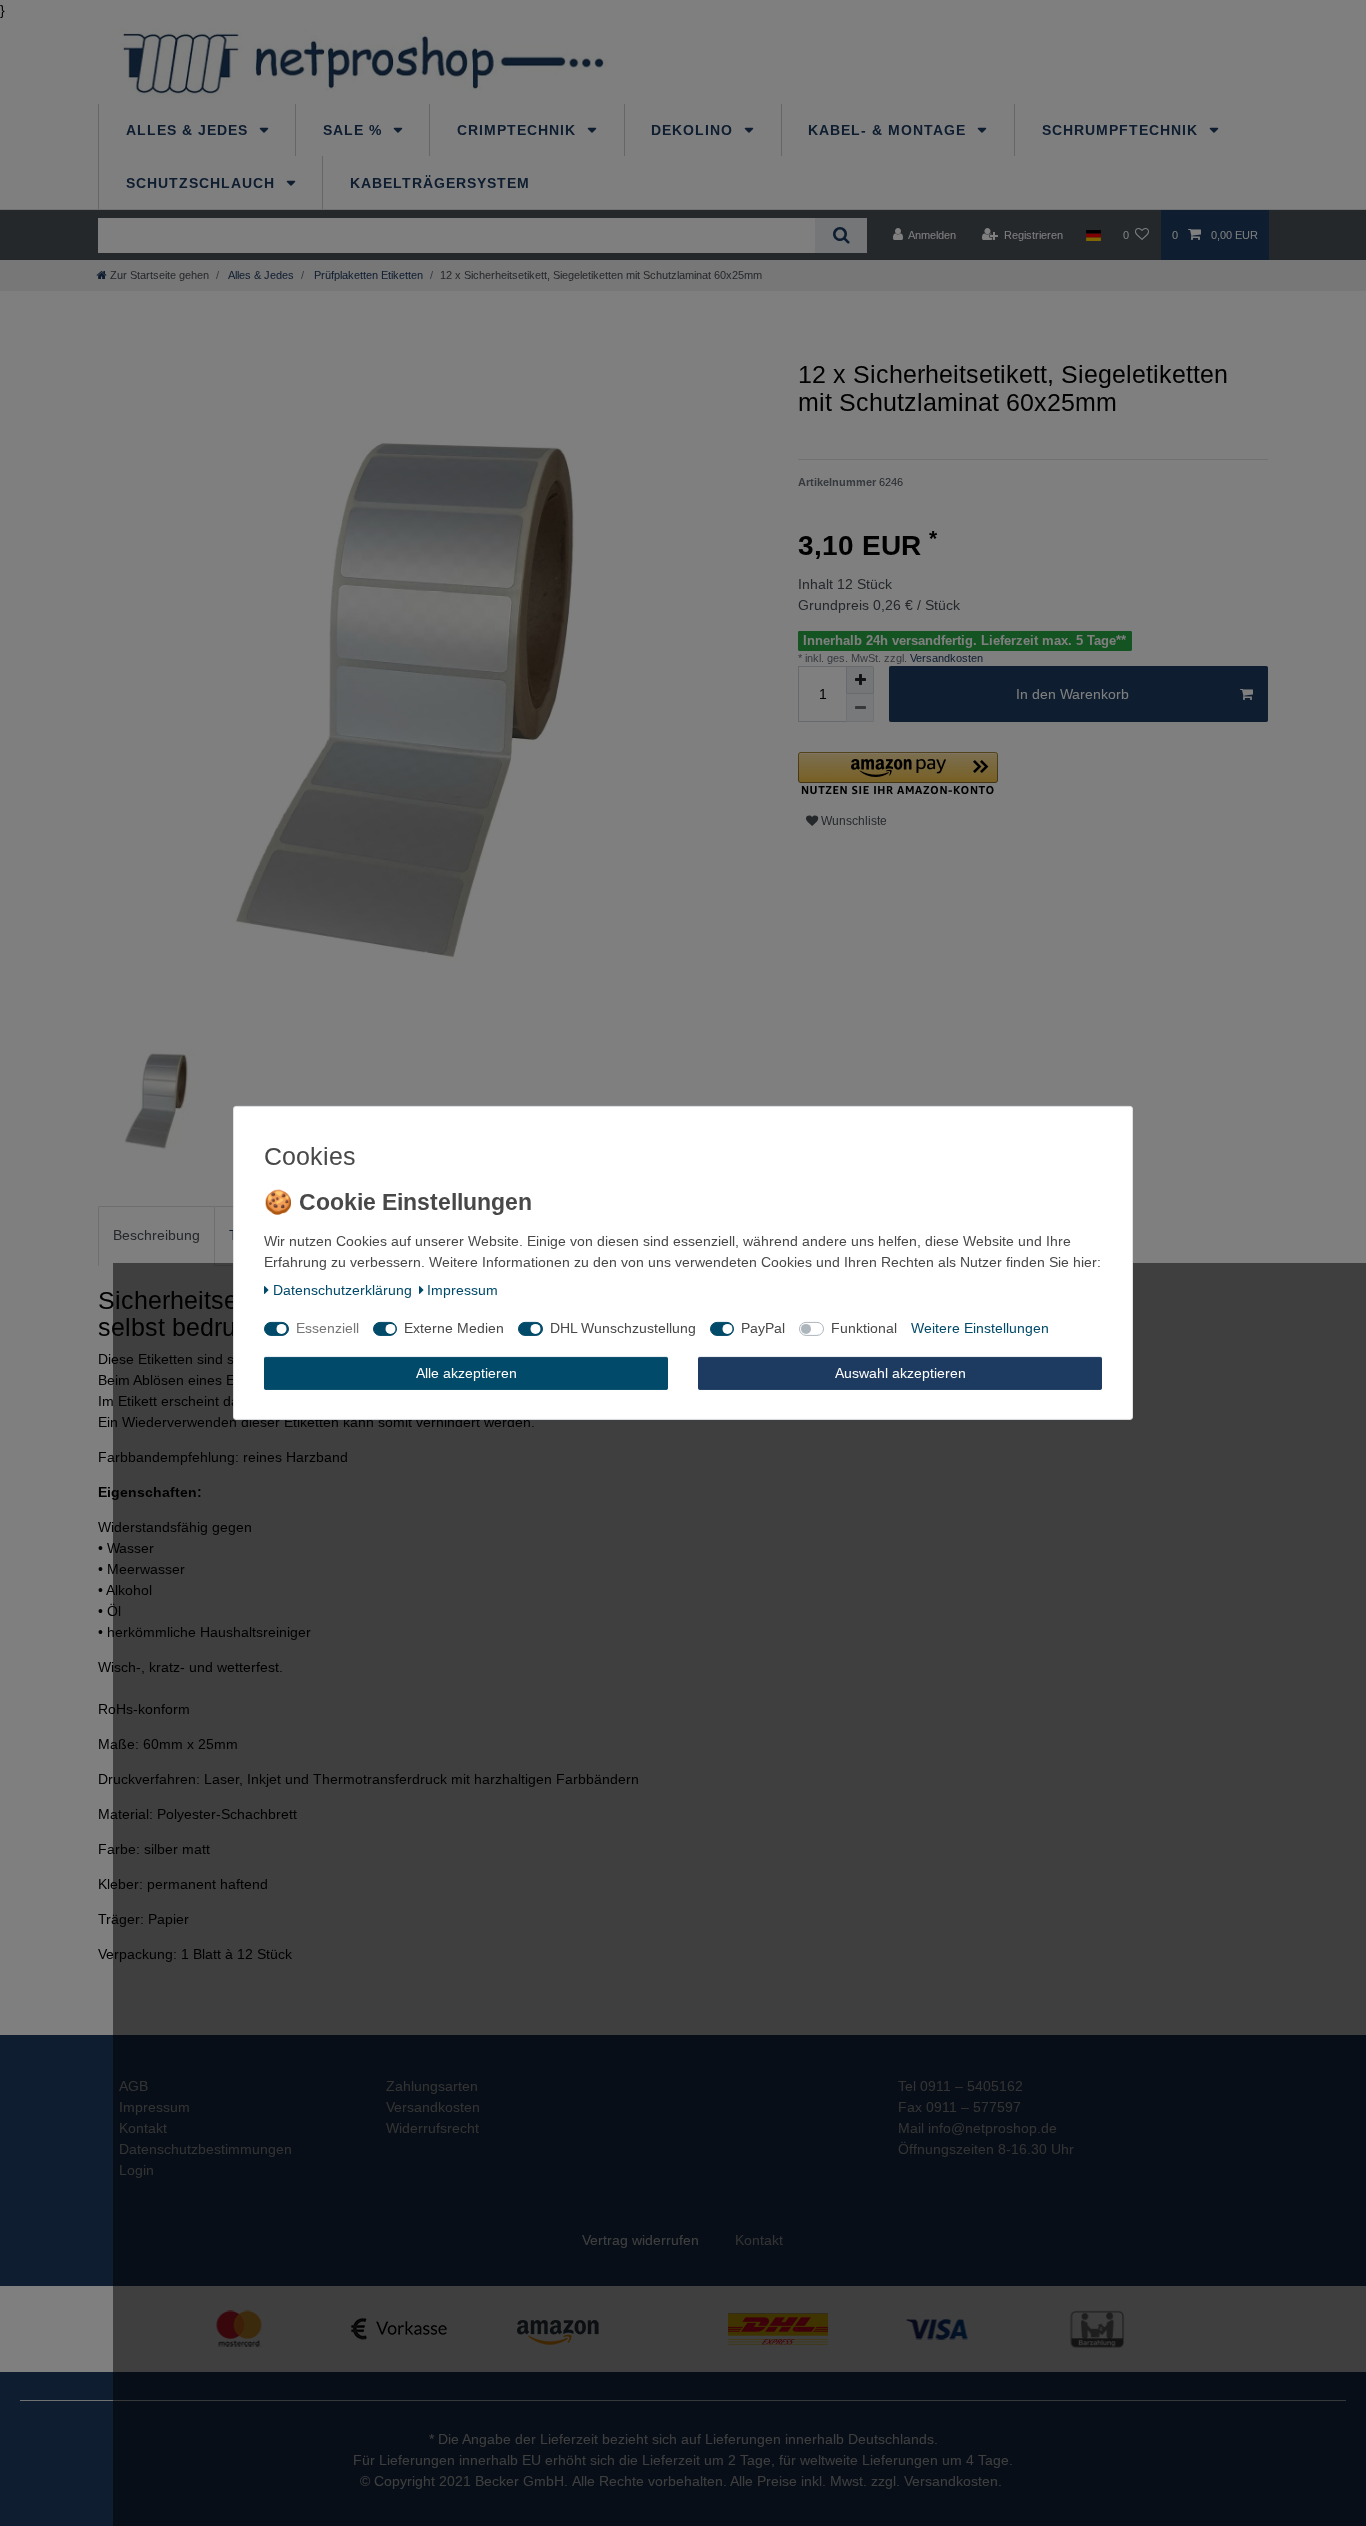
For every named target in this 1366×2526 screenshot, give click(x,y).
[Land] (1092, 235)
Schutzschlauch (203, 183)
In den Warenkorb (1072, 694)
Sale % (355, 130)
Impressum (462, 1290)
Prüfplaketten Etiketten (367, 275)
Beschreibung (156, 1235)
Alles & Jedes (189, 130)
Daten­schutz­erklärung (342, 1290)
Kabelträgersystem (440, 183)
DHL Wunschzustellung (623, 1328)
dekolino (694, 130)
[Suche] (840, 235)
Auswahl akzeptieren (900, 1373)
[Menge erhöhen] (860, 680)
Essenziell (327, 1328)
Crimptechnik (519, 130)
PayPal (763, 1328)
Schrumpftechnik (1122, 130)
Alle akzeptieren (466, 1373)
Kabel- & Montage (889, 130)
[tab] (156, 1235)
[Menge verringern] (860, 708)
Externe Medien (454, 1328)
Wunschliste (852, 821)
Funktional (864, 1328)
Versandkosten (945, 658)
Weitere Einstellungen (980, 1328)
